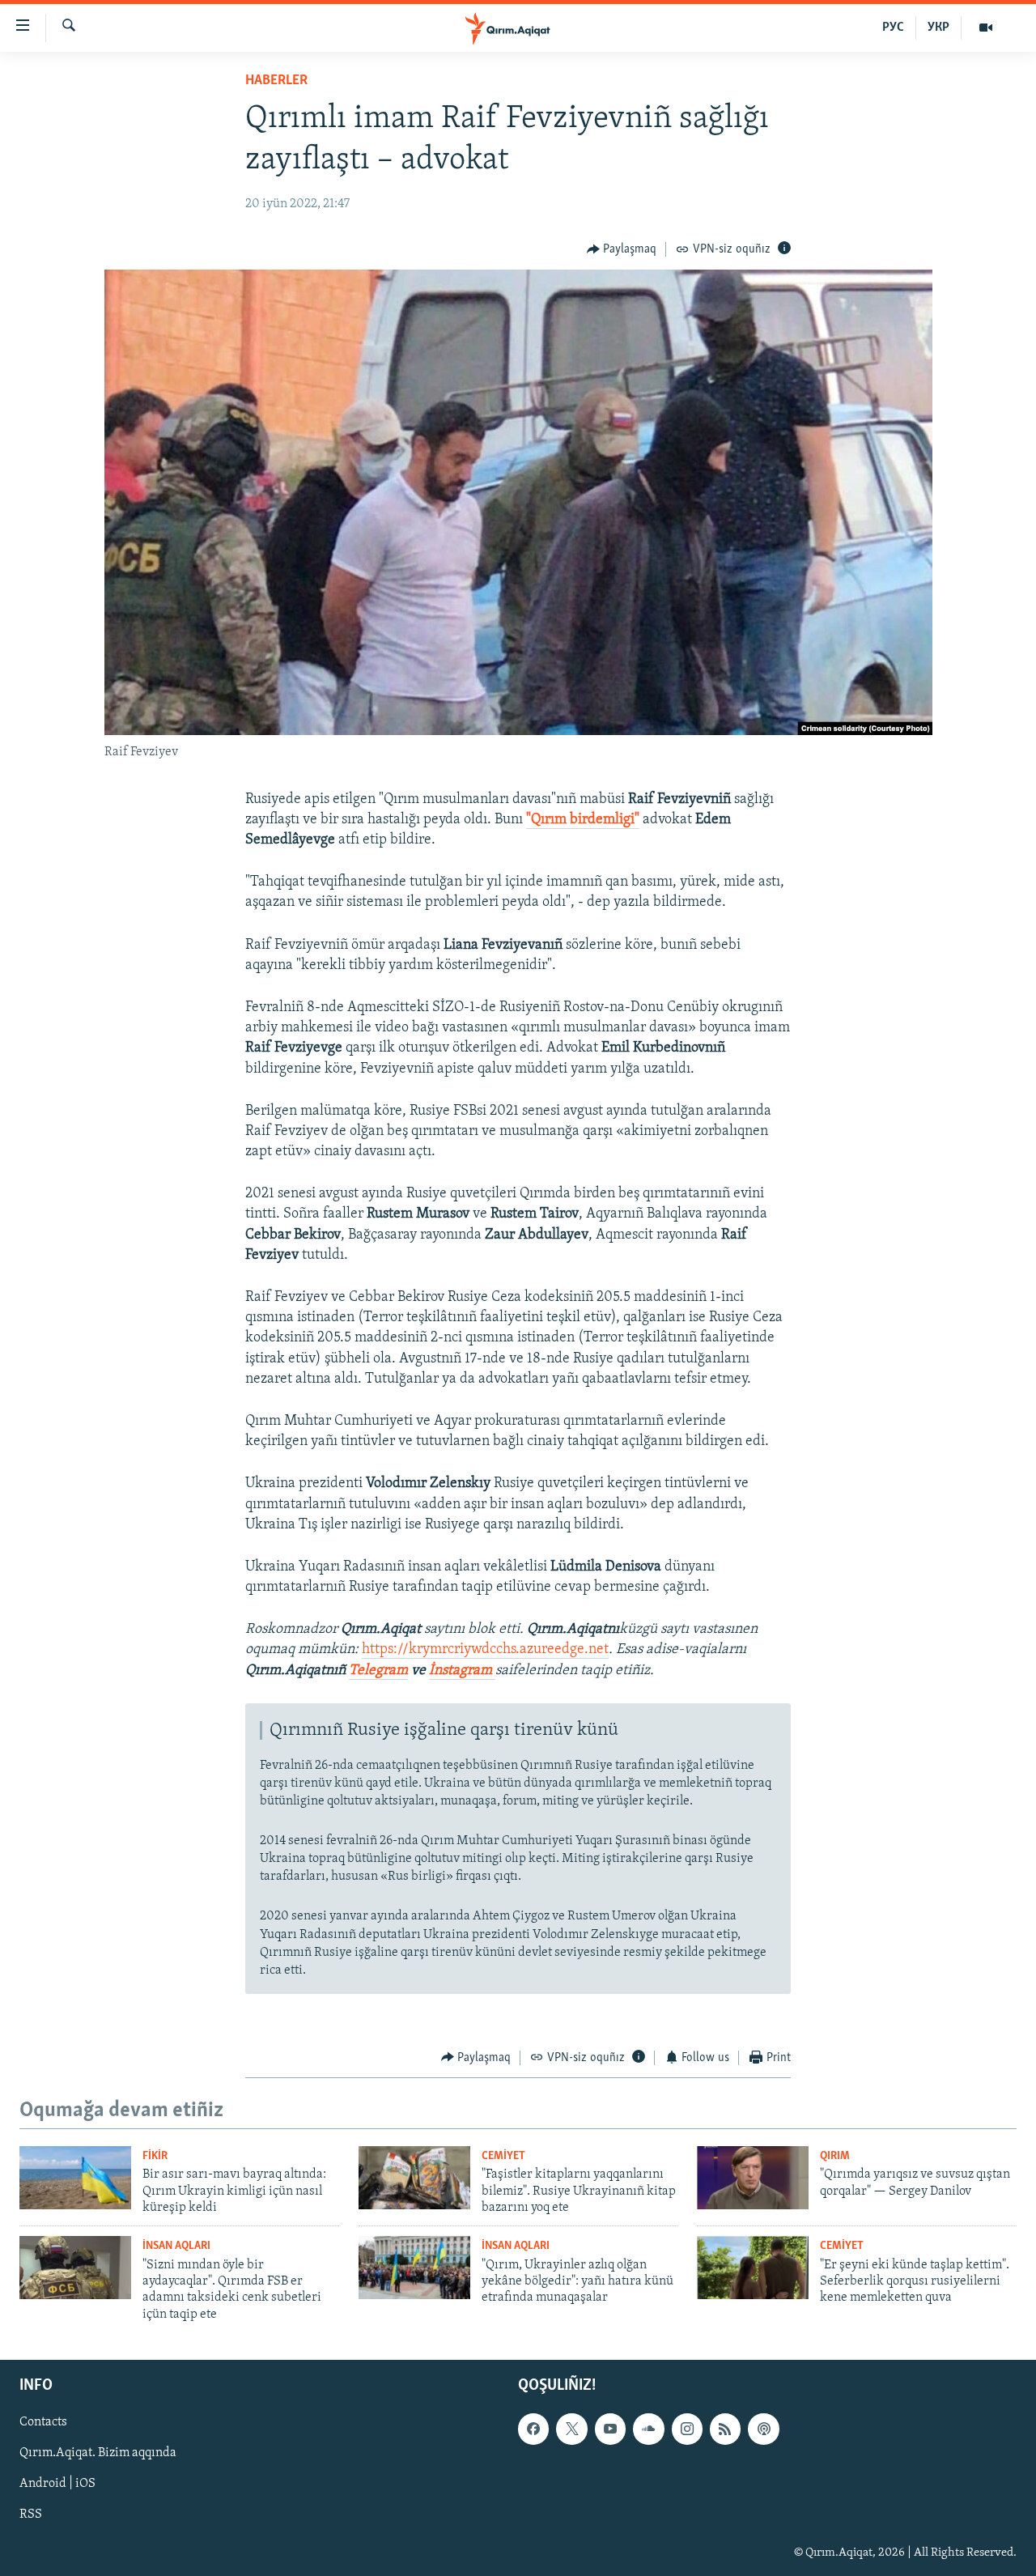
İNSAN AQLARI (176, 2246)
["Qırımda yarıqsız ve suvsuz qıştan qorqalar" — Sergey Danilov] (753, 2178)
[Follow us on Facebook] (533, 2429)
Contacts (43, 2423)
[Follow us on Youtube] (610, 2429)
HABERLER (276, 81)
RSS (31, 2515)
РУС (893, 28)
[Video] (986, 28)
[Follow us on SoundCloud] (648, 2429)
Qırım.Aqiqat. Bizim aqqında (98, 2454)
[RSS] (725, 2429)
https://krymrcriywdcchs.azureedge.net (485, 1650)
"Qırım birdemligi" (583, 820)
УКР (938, 28)
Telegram (378, 1671)
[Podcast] (763, 2429)
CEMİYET (503, 2156)
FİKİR (155, 2156)
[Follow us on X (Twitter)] (571, 2429)
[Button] (622, 249)
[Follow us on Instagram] (687, 2429)
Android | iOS (57, 2485)
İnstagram (462, 1671)
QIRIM (835, 2156)
